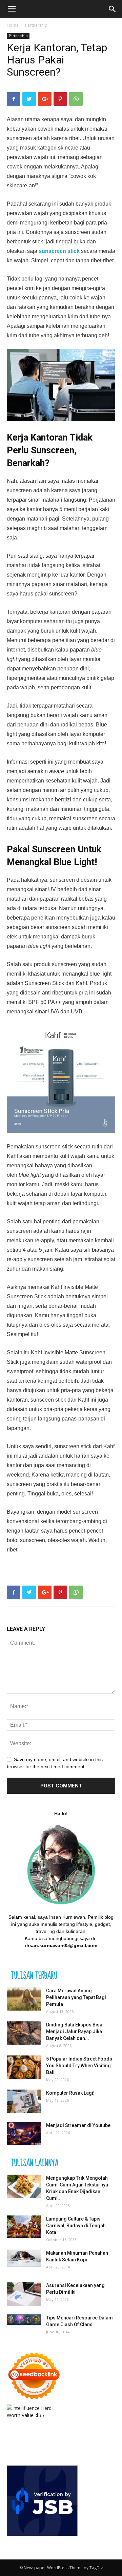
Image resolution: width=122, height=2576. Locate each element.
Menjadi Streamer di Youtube (78, 2125)
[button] (113, 9)
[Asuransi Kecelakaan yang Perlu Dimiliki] (24, 2294)
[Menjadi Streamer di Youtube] (24, 2134)
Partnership (36, 25)
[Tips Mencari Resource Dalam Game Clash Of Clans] (24, 2320)
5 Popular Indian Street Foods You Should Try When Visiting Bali (79, 2066)
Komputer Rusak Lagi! (70, 2093)
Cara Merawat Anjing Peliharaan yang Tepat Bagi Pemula (76, 1997)
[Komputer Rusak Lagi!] (24, 2101)
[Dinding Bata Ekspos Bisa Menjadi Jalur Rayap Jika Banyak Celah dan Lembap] (24, 2033)
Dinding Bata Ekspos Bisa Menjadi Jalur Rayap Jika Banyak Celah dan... (74, 2031)
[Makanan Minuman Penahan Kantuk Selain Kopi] (24, 2258)
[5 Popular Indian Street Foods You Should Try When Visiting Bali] (24, 2067)
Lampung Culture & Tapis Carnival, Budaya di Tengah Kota (76, 2226)
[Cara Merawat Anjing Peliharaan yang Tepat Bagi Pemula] (24, 1999)
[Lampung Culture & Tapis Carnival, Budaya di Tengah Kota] (24, 2227)
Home (13, 25)
